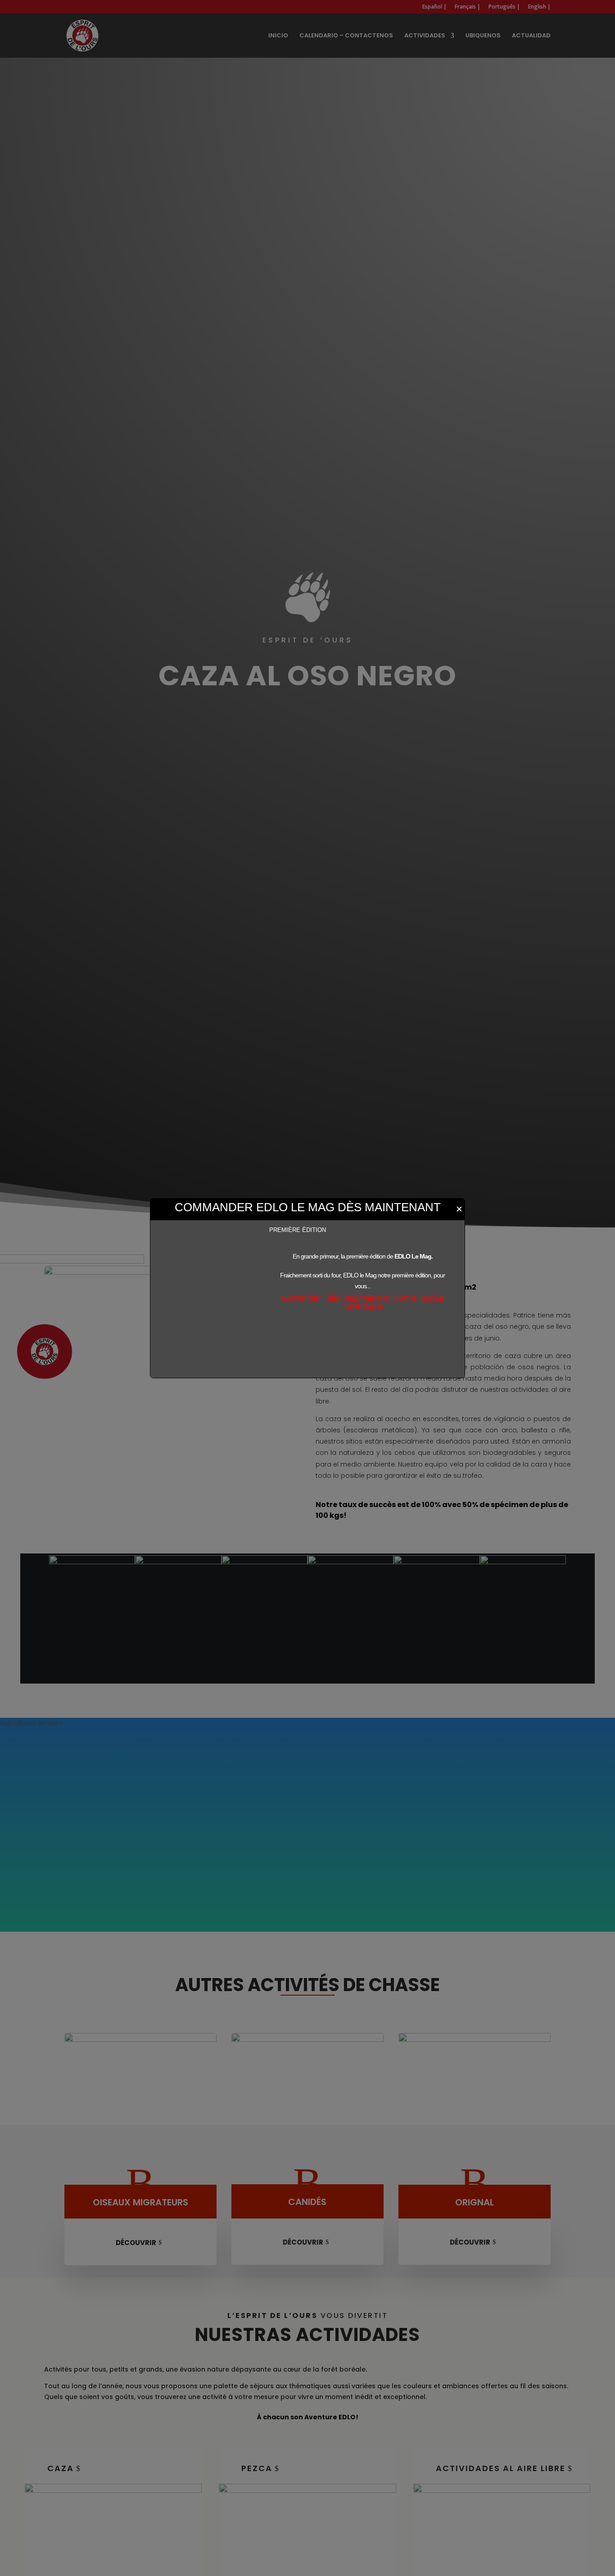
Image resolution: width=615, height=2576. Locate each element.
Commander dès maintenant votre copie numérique (362, 1302)
